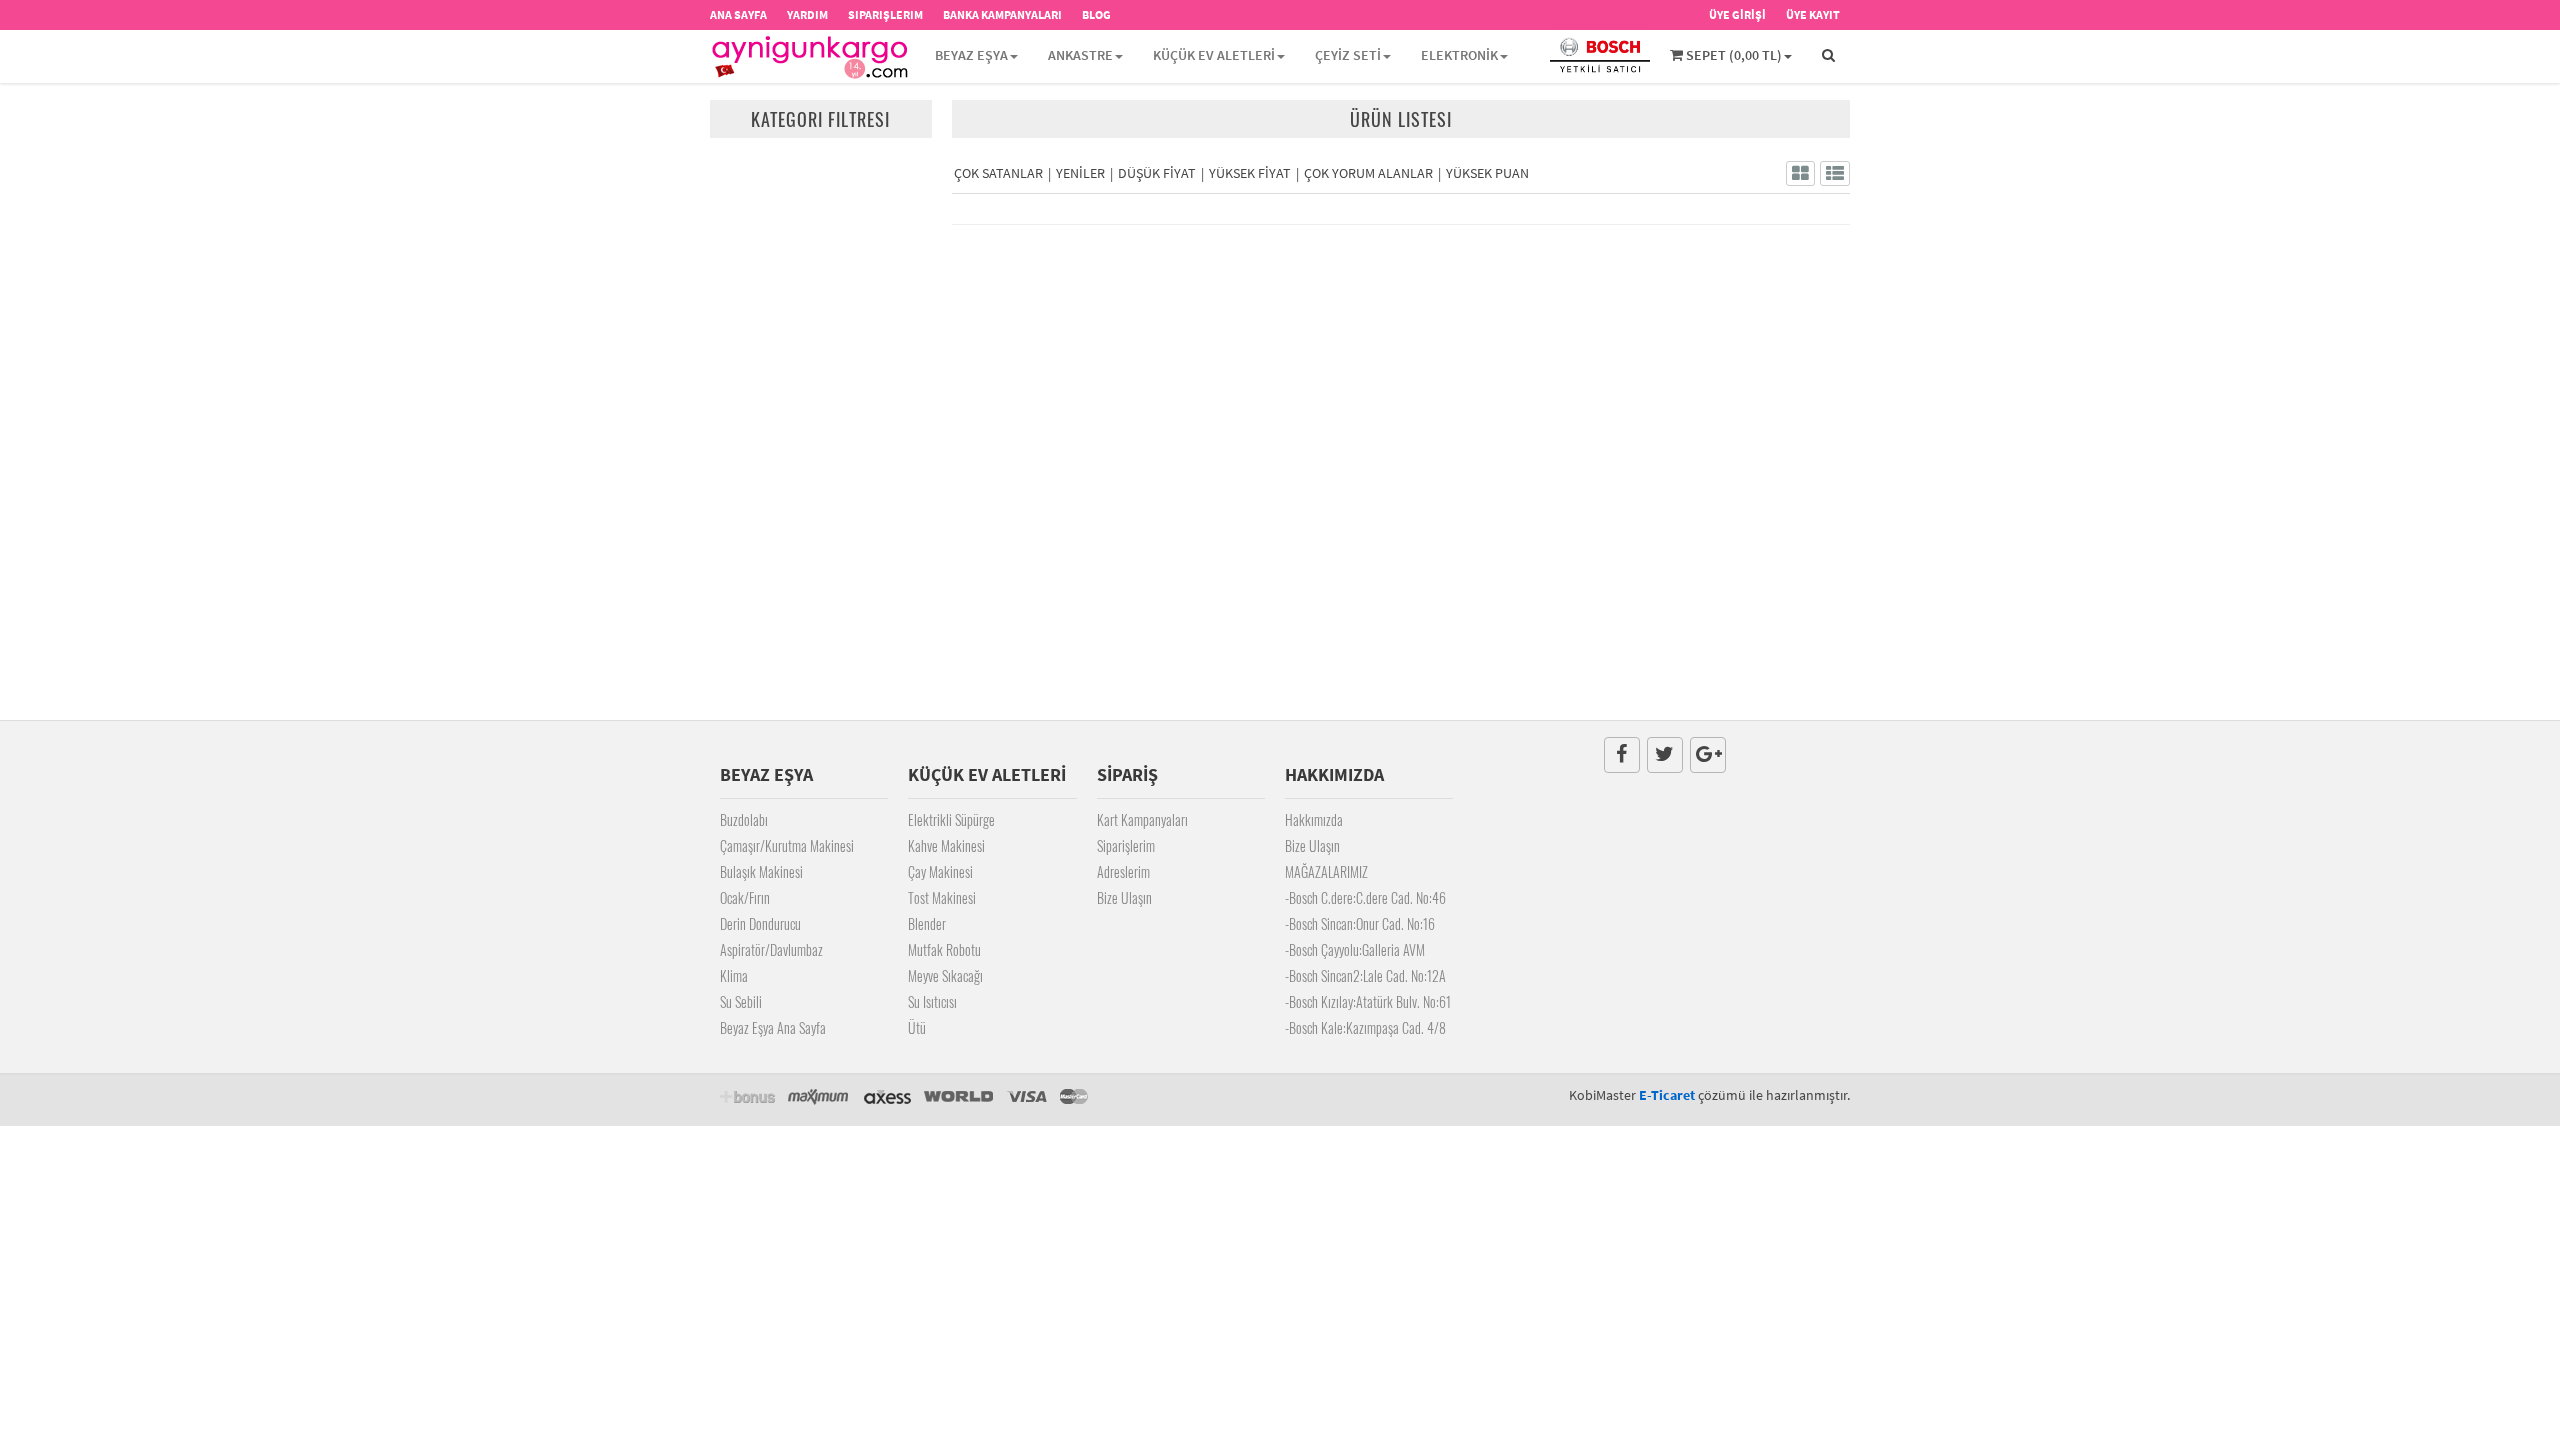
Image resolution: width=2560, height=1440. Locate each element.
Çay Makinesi (940, 871)
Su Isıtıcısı (932, 1001)
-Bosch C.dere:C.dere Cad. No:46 (1365, 897)
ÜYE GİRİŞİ (1737, 14)
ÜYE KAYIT (1813, 14)
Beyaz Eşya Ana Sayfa (773, 1027)
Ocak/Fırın (745, 897)
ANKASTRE (1080, 55)
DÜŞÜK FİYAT (1157, 173)
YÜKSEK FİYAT (1250, 173)
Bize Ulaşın (1124, 897)
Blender (927, 923)
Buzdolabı (744, 819)
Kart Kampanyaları (1142, 819)
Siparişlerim (1126, 845)
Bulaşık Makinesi (761, 871)
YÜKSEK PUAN (1487, 173)
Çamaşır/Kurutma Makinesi (787, 845)
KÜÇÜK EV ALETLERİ (1214, 55)
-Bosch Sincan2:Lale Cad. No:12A (1365, 975)
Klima (734, 975)
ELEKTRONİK (1459, 55)
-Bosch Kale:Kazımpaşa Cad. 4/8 (1365, 1027)
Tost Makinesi (942, 897)
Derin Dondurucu (760, 923)
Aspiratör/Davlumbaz (771, 949)
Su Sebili (741, 1001)
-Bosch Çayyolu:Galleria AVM (1355, 949)
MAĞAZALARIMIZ (1326, 871)
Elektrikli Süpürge (951, 819)
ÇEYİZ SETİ (1348, 55)
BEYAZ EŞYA (971, 55)
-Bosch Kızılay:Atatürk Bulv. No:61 (1368, 1001)
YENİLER (1080, 173)
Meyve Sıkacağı (945, 975)
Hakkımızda (1314, 819)
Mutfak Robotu (944, 949)
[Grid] (1800, 173)
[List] (1835, 173)
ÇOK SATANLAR (998, 173)
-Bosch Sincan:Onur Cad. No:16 (1360, 923)
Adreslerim (1123, 871)
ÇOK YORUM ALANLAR (1368, 173)
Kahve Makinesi (946, 845)
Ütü (917, 1027)
